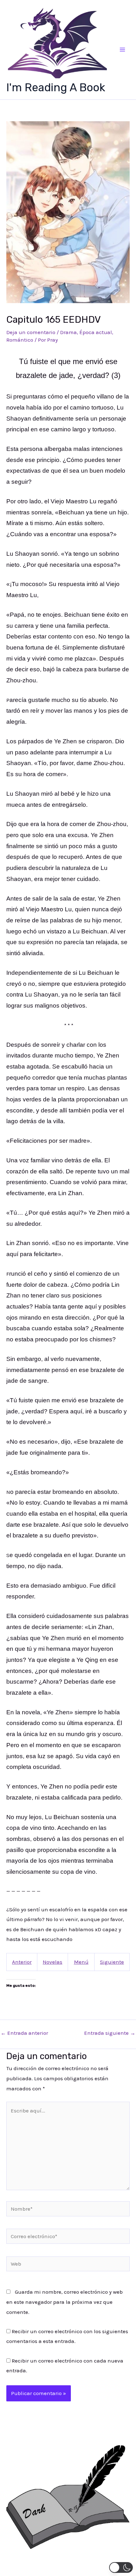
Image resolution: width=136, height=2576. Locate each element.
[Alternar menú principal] (123, 50)
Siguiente (112, 1962)
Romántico (20, 340)
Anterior (22, 1962)
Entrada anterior (24, 2033)
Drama (68, 332)
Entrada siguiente (110, 2033)
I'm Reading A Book (56, 87)
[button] (121, 2567)
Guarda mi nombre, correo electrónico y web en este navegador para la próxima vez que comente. (65, 2302)
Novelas (53, 1962)
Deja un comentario (31, 332)
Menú (81, 1962)
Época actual (96, 332)
